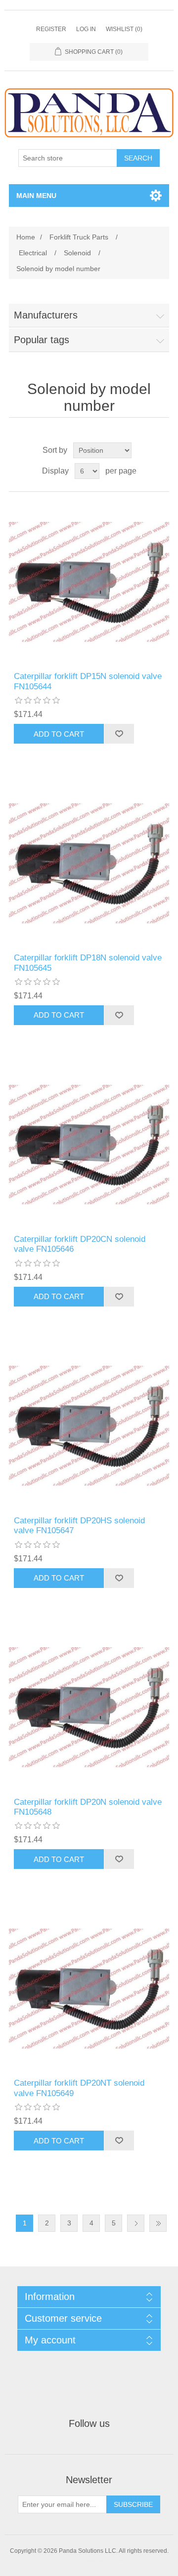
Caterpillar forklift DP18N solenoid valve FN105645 (88, 963)
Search (138, 158)
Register (51, 29)
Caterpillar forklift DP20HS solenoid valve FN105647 (79, 1526)
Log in (86, 29)
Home (26, 237)
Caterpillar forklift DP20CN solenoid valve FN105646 (80, 1244)
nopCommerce (104, 2560)
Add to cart (59, 734)
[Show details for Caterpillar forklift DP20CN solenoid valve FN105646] (89, 1145)
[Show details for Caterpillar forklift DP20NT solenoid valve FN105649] (89, 1988)
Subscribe (133, 2504)
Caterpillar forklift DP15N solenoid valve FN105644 (88, 681)
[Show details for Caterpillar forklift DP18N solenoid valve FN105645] (89, 863)
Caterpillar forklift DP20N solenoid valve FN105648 (88, 1807)
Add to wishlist (119, 734)
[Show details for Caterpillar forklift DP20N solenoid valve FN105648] (89, 1707)
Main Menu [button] (36, 196)
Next (136, 2223)
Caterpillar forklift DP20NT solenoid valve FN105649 (79, 2088)
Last (158, 2223)
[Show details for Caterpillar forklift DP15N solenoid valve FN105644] (89, 582)
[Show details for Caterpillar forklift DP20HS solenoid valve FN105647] (89, 1426)
